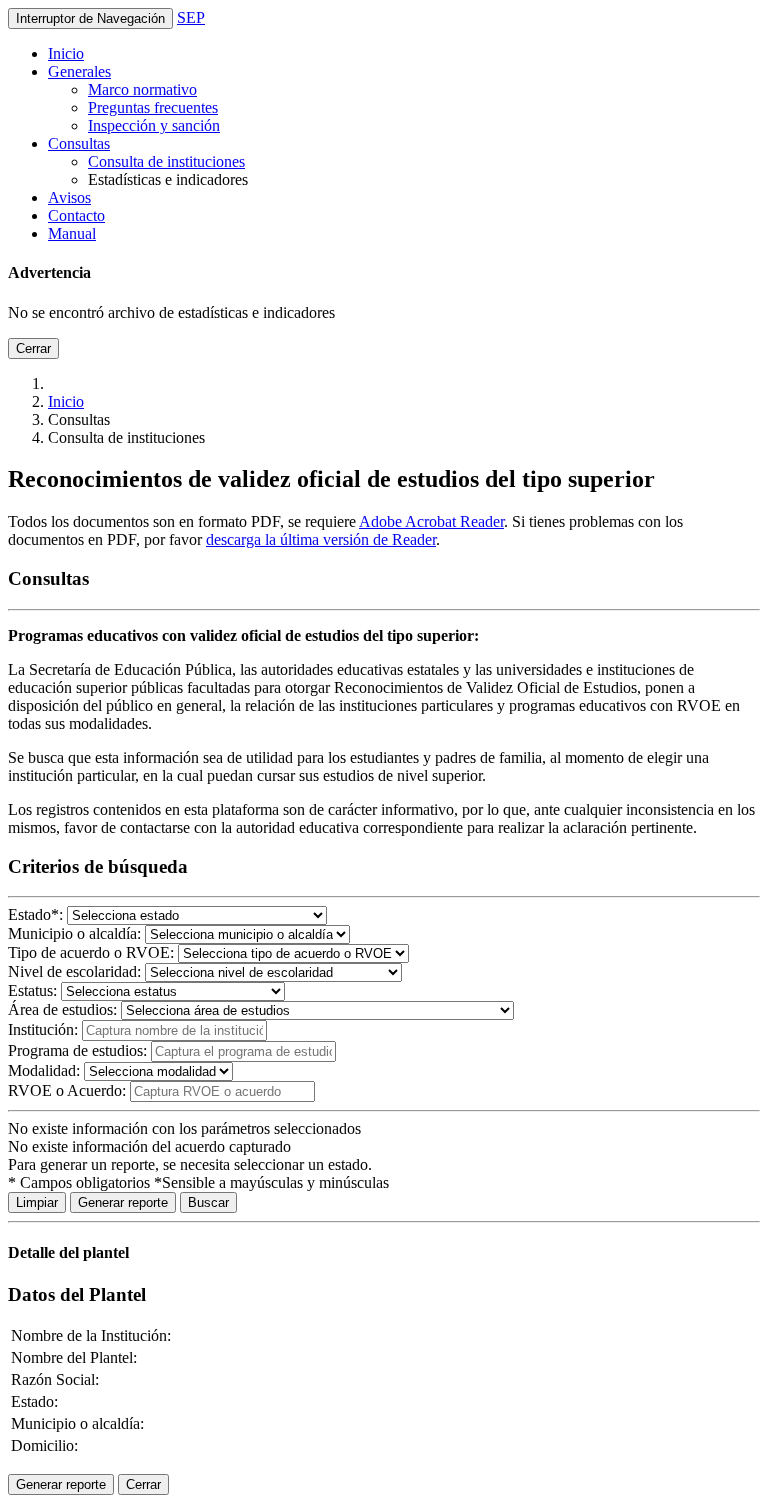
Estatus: (32, 990)
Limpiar (37, 1202)
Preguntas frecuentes (153, 107)
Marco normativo (142, 89)
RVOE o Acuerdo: (69, 1090)
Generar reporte (123, 1202)
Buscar (208, 1202)
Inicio (66, 53)
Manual (72, 233)
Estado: (35, 914)
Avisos (69, 197)
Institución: (43, 1029)
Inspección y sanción (154, 125)
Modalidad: (44, 1070)
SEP (191, 17)
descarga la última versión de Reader (321, 539)
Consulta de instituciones (166, 161)
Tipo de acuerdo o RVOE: (91, 952)
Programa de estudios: (77, 1050)
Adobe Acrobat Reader (431, 521)
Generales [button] (79, 71)
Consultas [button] (79, 143)
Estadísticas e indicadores (168, 179)
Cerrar (33, 348)
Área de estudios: (62, 1009)
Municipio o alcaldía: (74, 933)
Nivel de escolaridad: (74, 971)
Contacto (76, 215)
